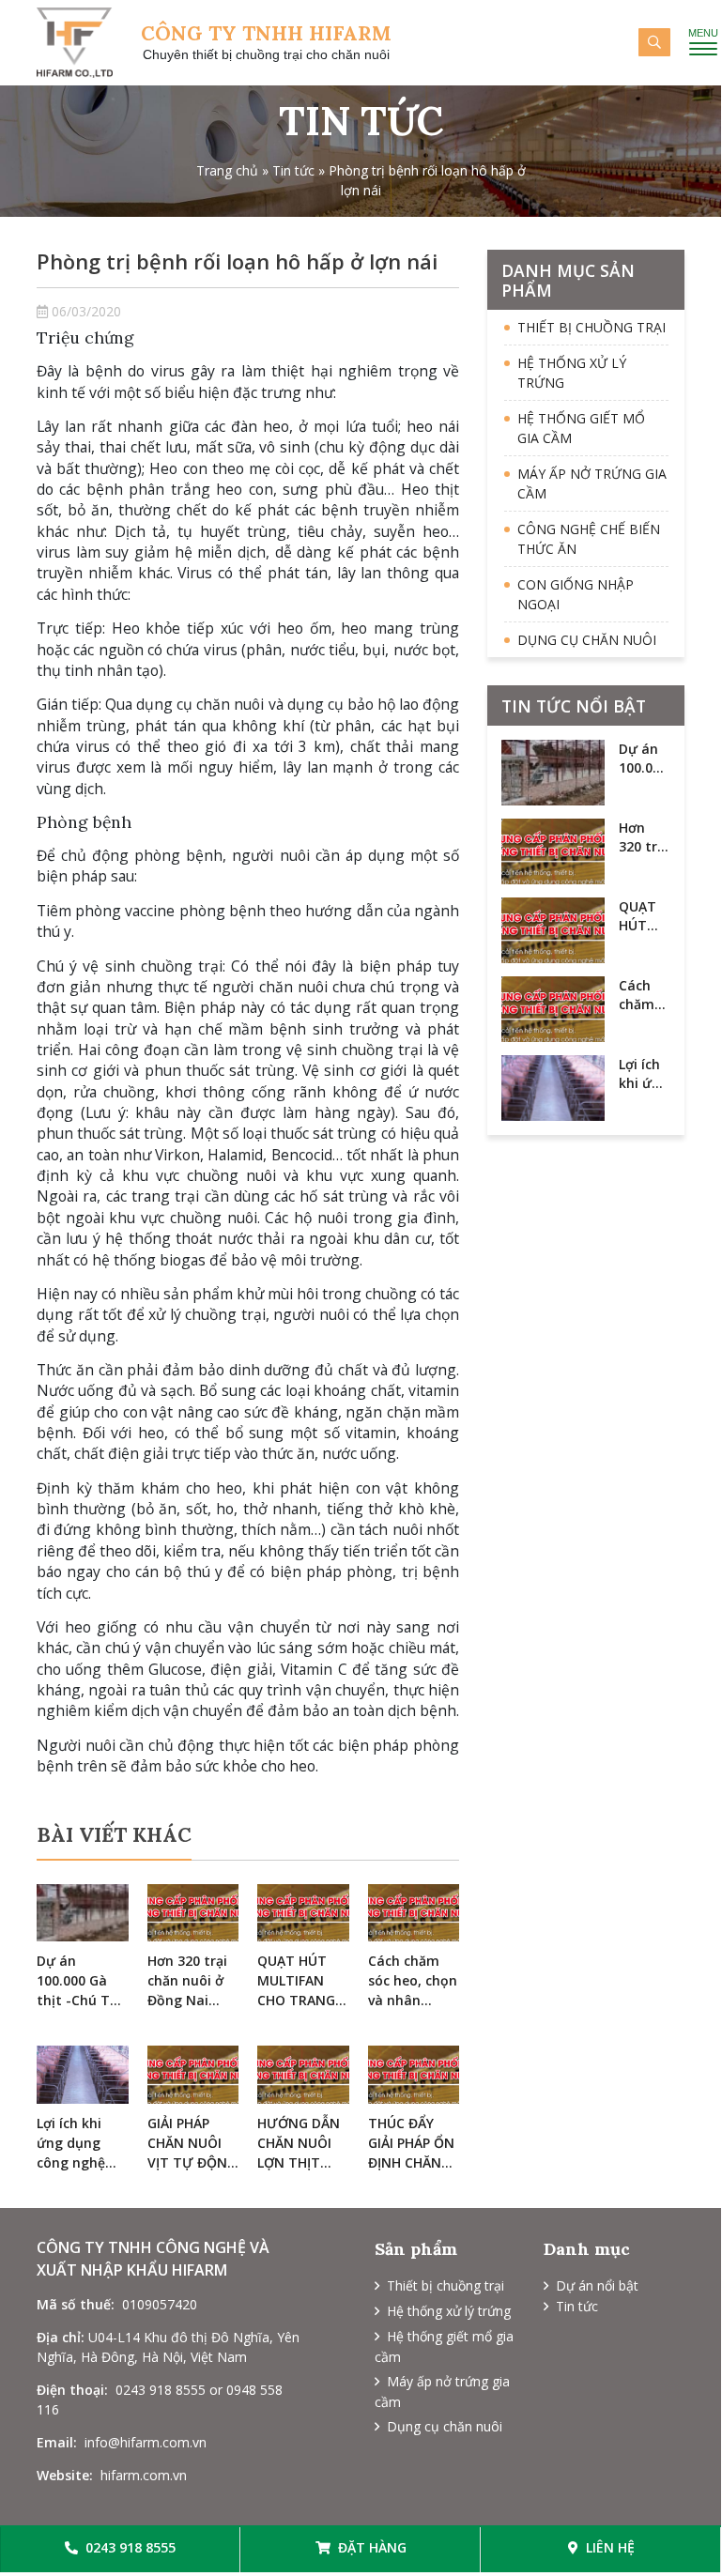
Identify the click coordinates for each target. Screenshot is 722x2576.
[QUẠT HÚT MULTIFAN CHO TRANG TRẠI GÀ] (303, 1913)
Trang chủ (227, 170)
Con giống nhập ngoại (576, 594)
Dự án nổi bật (597, 2285)
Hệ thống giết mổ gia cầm (581, 428)
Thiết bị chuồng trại (591, 327)
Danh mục (587, 2249)
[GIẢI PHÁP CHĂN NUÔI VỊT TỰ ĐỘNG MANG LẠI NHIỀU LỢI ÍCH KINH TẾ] (193, 2075)
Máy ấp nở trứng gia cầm (592, 483)
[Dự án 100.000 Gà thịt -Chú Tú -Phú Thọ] (83, 1913)
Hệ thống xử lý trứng (572, 373)
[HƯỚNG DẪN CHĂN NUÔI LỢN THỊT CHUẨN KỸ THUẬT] (303, 2075)
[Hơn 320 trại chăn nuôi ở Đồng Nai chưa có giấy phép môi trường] (193, 1913)
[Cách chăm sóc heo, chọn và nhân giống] (414, 1913)
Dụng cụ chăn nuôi (587, 640)
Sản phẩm (416, 2249)
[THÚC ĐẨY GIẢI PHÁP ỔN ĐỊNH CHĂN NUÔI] (414, 2075)
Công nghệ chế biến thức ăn (589, 539)
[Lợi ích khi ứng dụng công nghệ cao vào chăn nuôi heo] (83, 2075)
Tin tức (293, 170)
